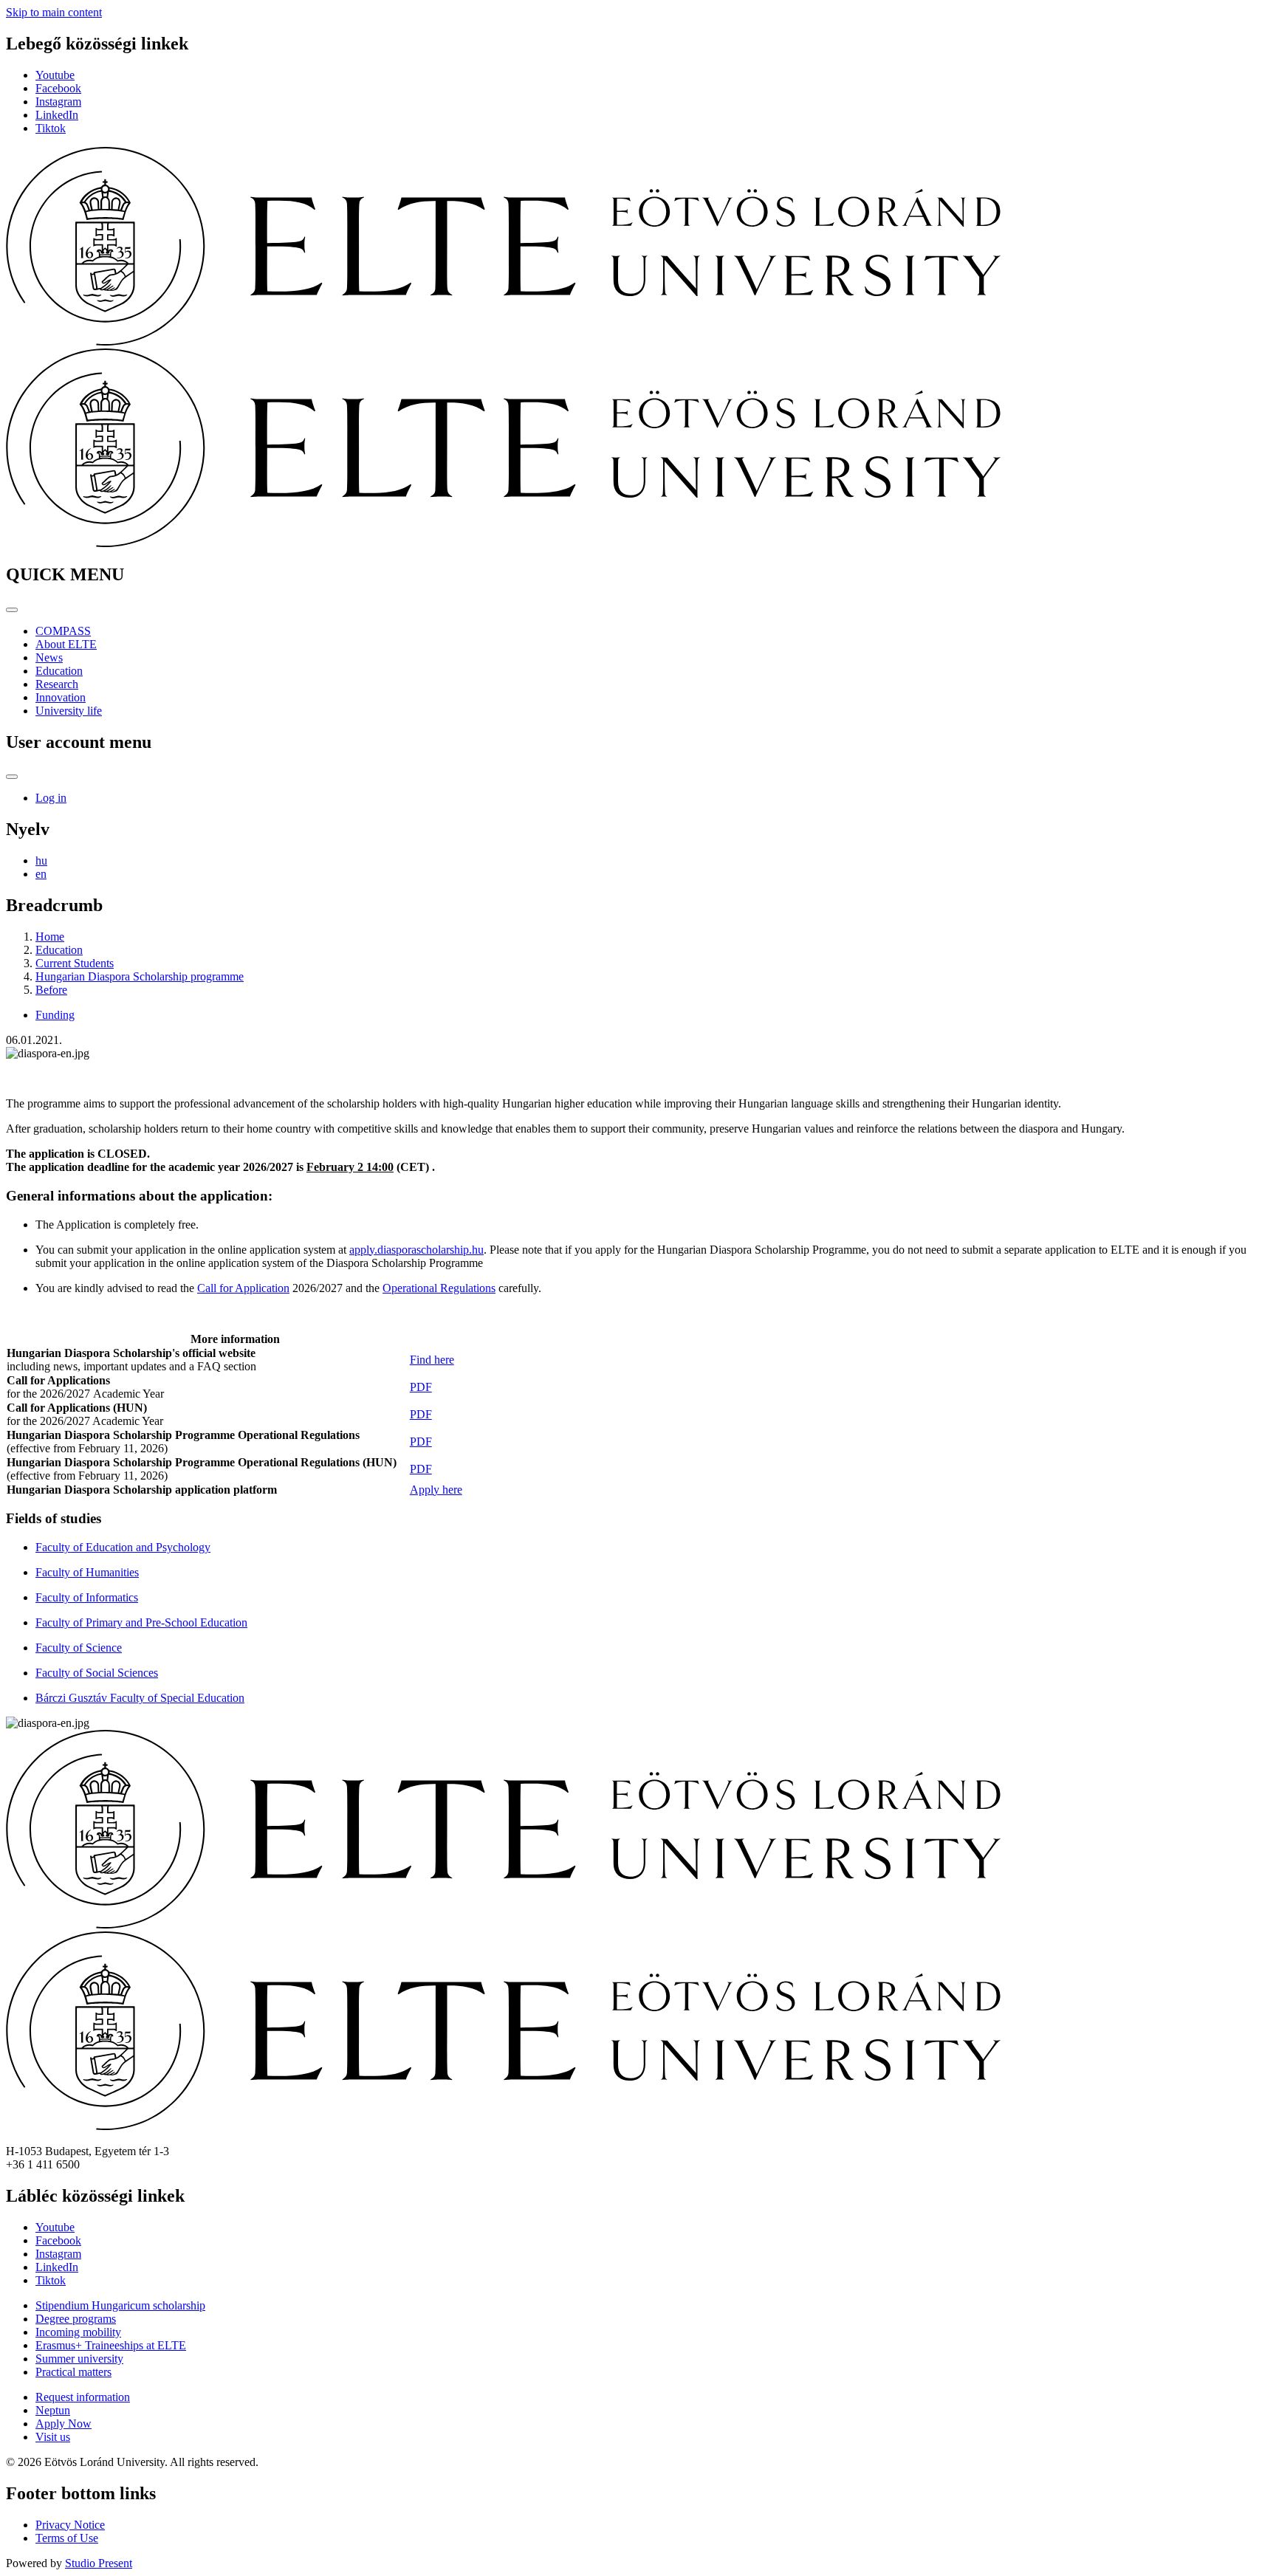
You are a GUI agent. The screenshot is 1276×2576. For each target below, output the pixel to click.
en (41, 874)
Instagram (58, 102)
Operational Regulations (439, 1288)
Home (50, 937)
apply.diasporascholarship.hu (416, 1250)
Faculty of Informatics (87, 1597)
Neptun (53, 2410)
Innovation (61, 697)
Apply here (436, 1490)
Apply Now (64, 2424)
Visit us (53, 2437)
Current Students (75, 963)
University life (69, 711)
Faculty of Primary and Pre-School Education (141, 1622)
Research (57, 684)
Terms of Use (67, 2538)
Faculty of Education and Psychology (123, 1547)
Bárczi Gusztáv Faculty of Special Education (140, 1698)
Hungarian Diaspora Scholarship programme (140, 976)
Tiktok (51, 128)
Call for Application (243, 1288)
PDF (421, 1387)
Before (51, 990)
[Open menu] (12, 610)
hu (41, 861)
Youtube (55, 75)
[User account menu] (12, 777)
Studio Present (99, 2563)
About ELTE (66, 644)
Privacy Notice (70, 2525)
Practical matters (73, 2372)
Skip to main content (54, 12)
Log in (51, 798)
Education (59, 671)
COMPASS (63, 631)
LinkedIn (57, 115)
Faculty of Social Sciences (97, 1673)
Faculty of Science (79, 1648)
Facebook (58, 88)
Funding (55, 1015)
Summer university (79, 2359)
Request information (83, 2397)
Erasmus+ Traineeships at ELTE (111, 2345)
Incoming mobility (78, 2332)
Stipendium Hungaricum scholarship (120, 2305)
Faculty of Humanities (87, 1572)
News (49, 657)
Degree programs (76, 2319)
